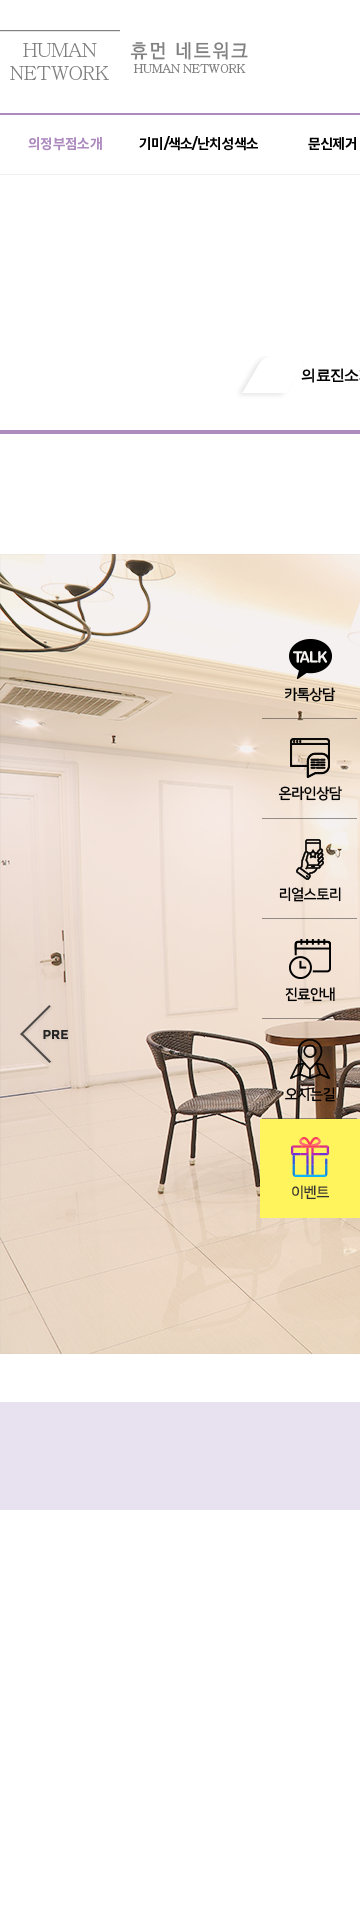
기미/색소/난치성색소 (198, 144)
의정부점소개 (65, 144)
